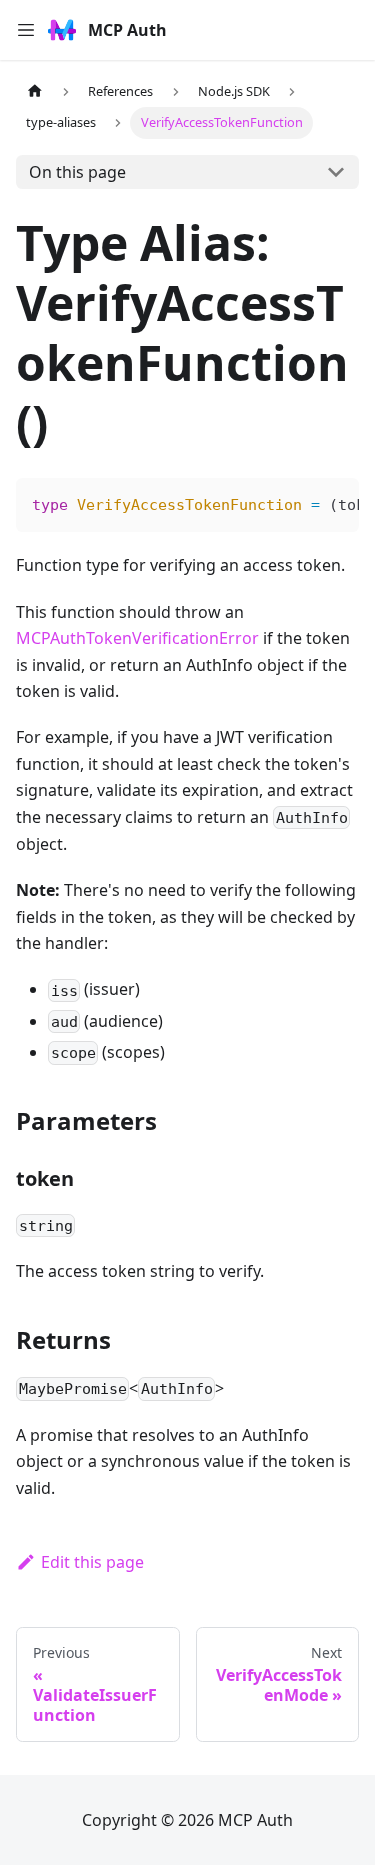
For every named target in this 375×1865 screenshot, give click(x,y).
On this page (77, 172)
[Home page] (35, 91)
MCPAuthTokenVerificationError (137, 638)
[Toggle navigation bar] (26, 30)
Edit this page (92, 1562)
